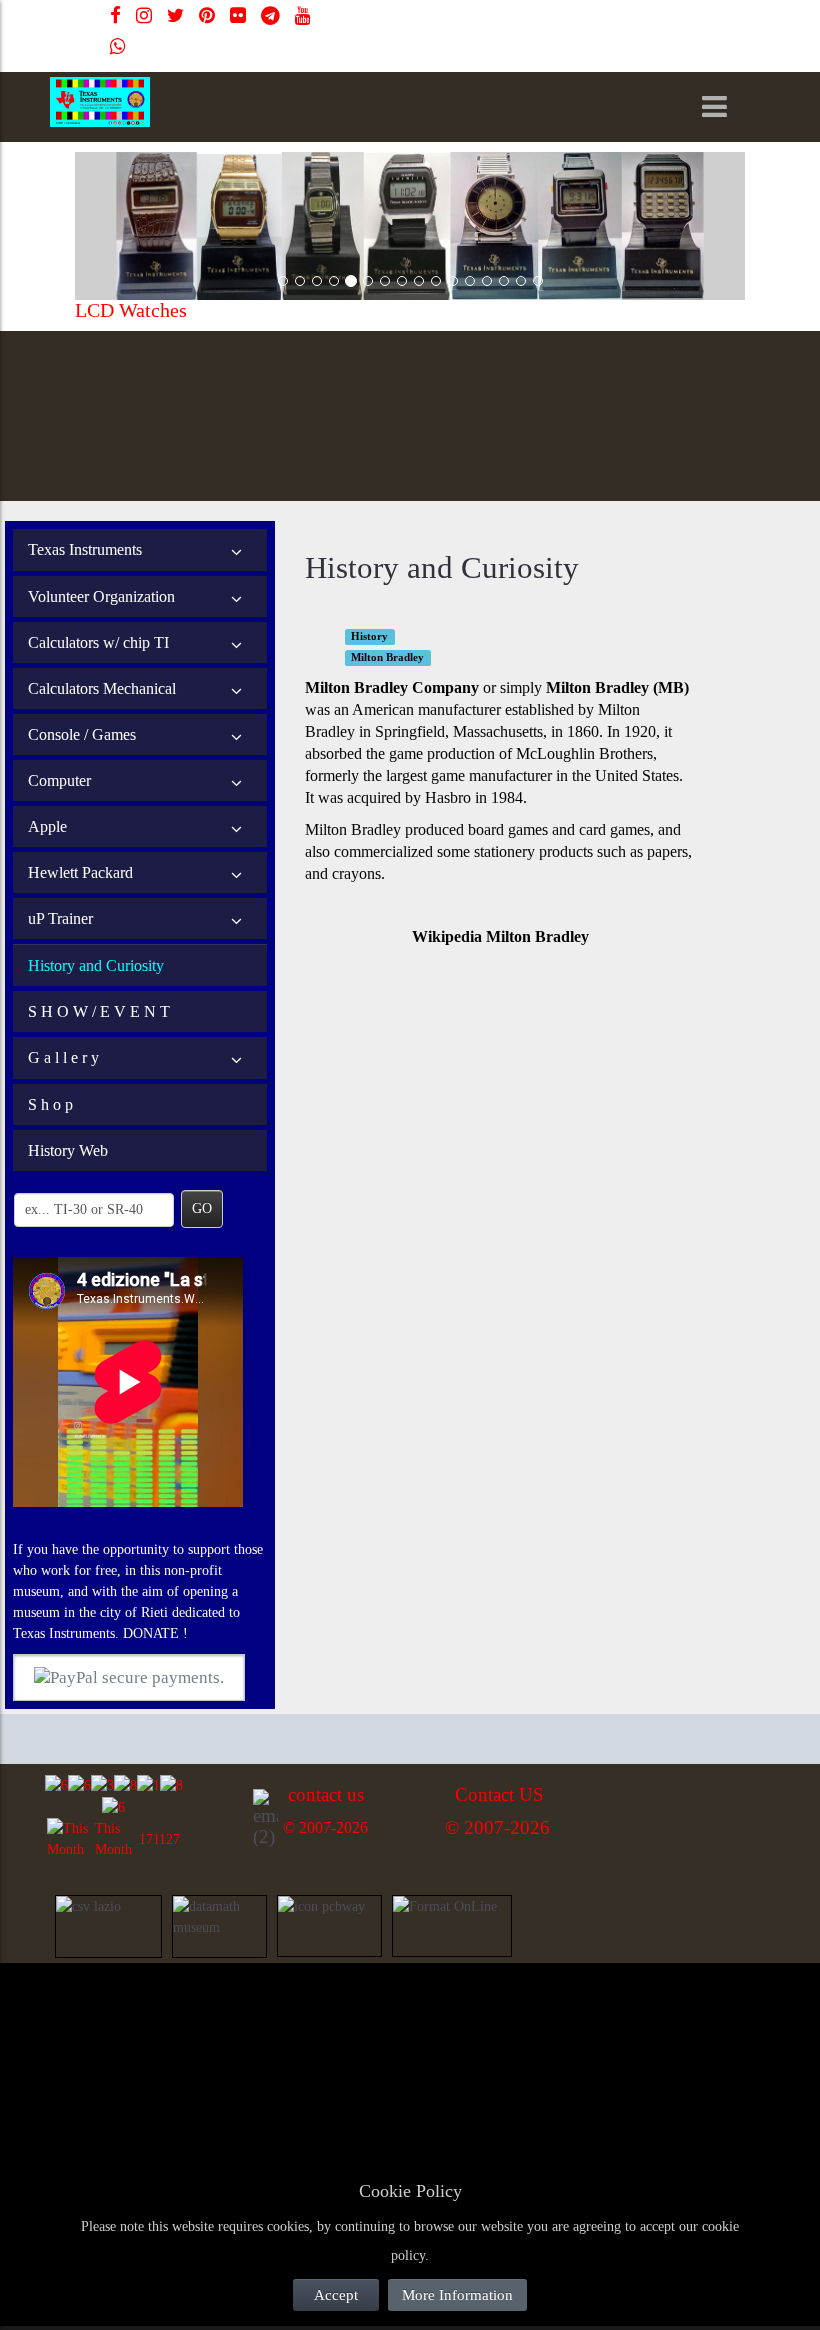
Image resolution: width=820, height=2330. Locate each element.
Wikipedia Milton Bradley (500, 936)
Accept (336, 2295)
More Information (457, 2295)
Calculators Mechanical (102, 688)
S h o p (50, 1104)
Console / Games (82, 734)
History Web (68, 1150)
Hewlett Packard (80, 872)
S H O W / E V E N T (99, 1011)
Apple (47, 826)
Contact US (499, 1794)
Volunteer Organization (101, 596)
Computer (59, 780)
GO (202, 1208)
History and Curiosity (96, 965)
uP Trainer (60, 918)
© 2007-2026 (325, 1827)
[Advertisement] (200, 2020)
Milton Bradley (387, 657)
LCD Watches (131, 310)
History (369, 636)
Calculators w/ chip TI (98, 642)
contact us (326, 1794)
